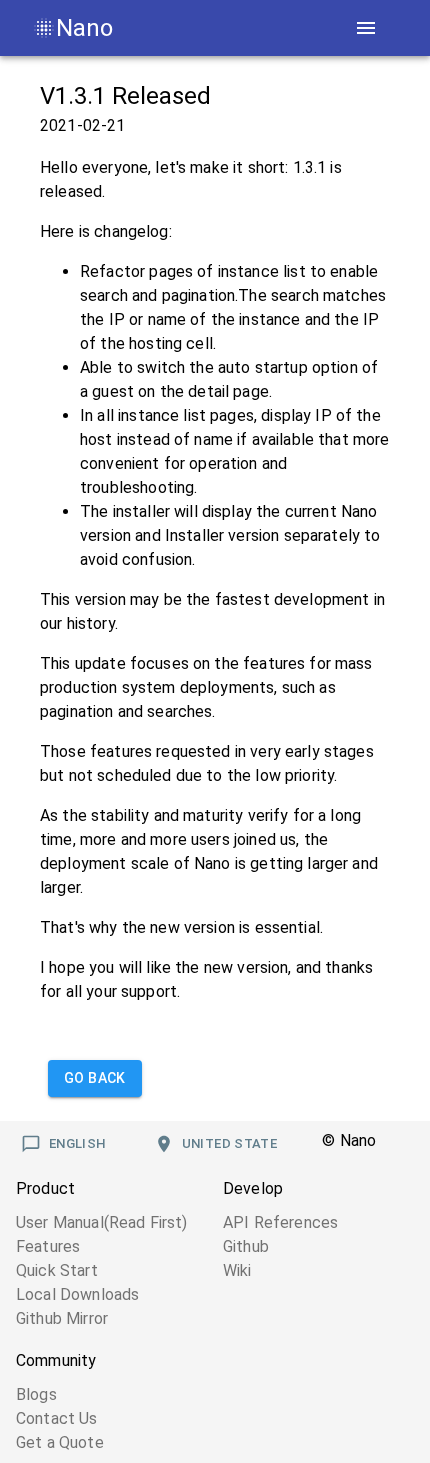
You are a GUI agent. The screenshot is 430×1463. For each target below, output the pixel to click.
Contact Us (57, 1418)
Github (246, 1246)
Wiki (237, 1270)
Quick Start (57, 1270)
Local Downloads (77, 1294)
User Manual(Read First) (101, 1222)
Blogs (36, 1394)
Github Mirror (62, 1318)
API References (280, 1222)
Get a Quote (60, 1442)
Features (48, 1246)
